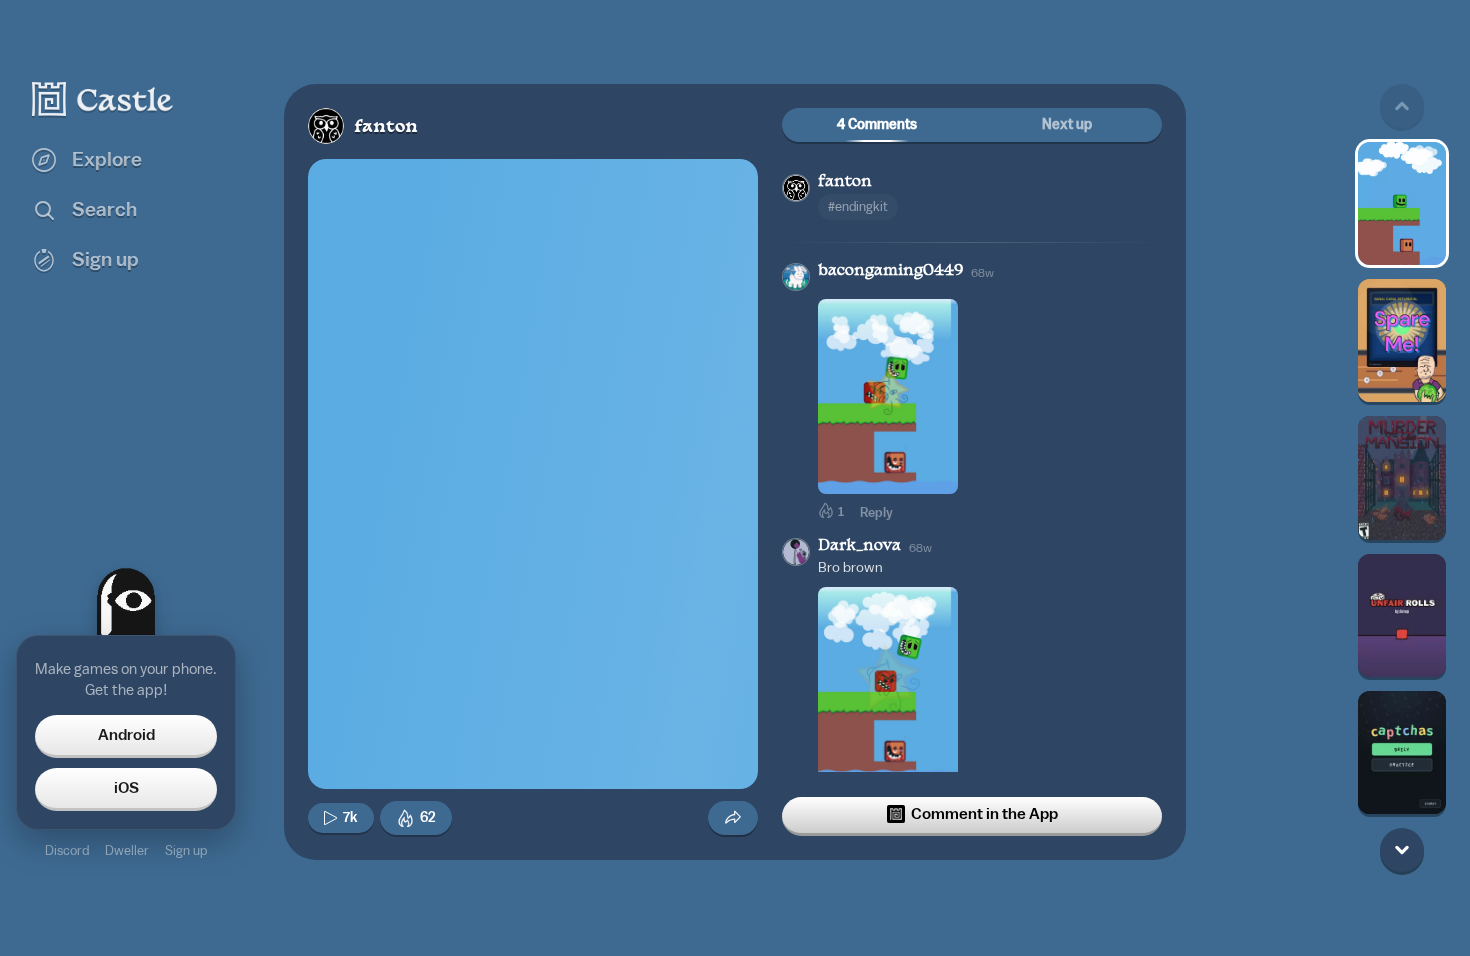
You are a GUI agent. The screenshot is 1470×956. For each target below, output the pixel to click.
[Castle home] (103, 99)
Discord (67, 850)
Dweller (127, 850)
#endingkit (858, 206)
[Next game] (1402, 850)
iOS (126, 788)
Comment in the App (984, 814)
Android (126, 735)
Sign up (186, 850)
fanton (386, 127)
